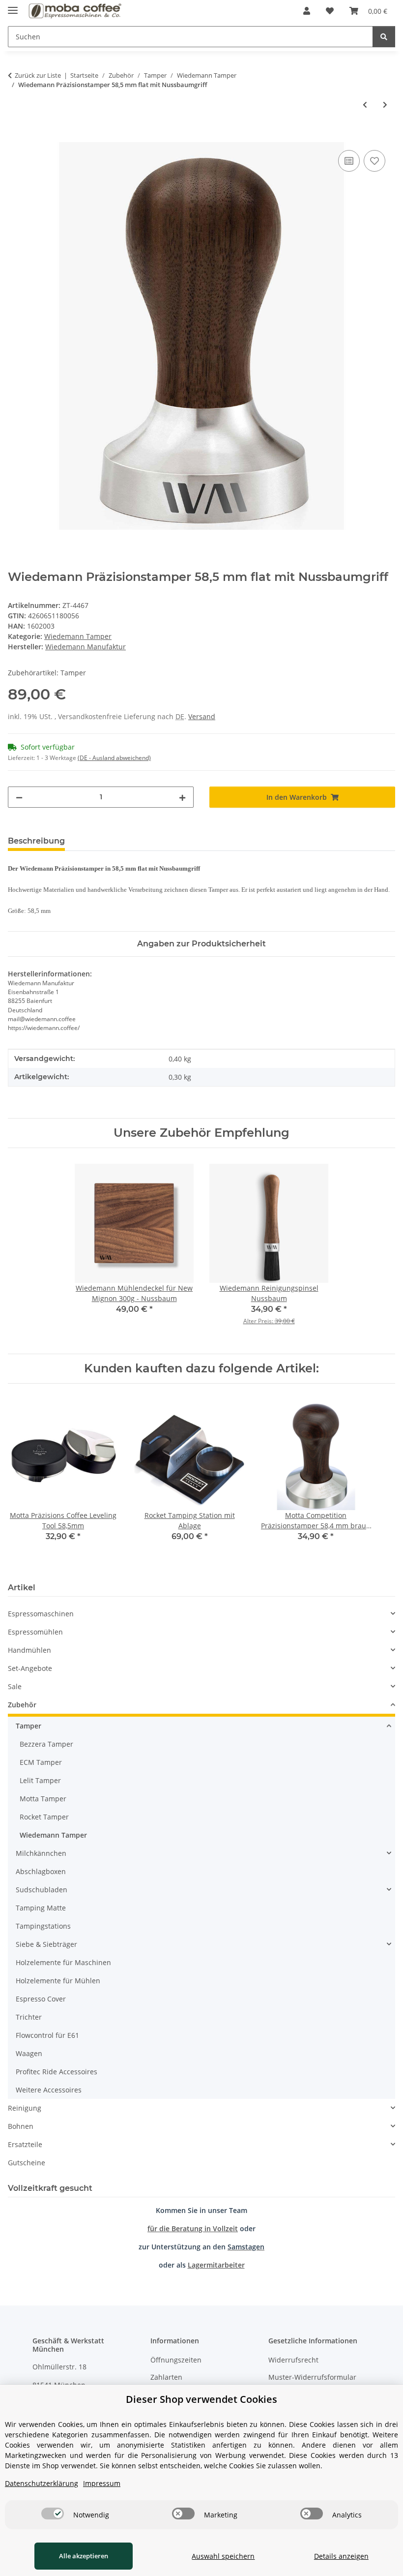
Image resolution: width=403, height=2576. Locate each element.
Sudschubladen (42, 1890)
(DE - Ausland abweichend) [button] (114, 758)
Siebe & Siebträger (46, 1944)
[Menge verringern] (19, 797)
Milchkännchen (41, 1853)
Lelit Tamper (40, 1780)
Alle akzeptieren (84, 2556)
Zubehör (22, 1705)
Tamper (29, 1726)
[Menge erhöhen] (182, 797)
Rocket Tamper (44, 1817)
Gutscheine (27, 2163)
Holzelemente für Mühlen (58, 1981)
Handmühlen (29, 1650)
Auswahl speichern (223, 2556)
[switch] (53, 2514)
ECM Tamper (41, 1762)
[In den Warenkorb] (16, 137)
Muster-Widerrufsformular (312, 2377)
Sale (15, 1686)
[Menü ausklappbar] (13, 6)
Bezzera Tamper (46, 1744)
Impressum (102, 2483)
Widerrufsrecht (293, 2360)
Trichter (29, 2017)
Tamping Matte (41, 1908)
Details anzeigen (341, 2556)
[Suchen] (384, 37)
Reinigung (25, 2108)
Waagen (29, 2053)
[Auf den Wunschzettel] (374, 161)
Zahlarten (166, 2377)
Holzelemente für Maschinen (63, 1962)
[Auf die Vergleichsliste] (349, 161)
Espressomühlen (35, 1632)
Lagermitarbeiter (216, 2265)
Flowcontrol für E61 (47, 2035)
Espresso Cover (41, 1999)
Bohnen (21, 2126)
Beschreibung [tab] (36, 841)
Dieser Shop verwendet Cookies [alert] (201, 2399)
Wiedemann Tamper (78, 636)
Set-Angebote (30, 1668)
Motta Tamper (43, 1799)
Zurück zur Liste (38, 75)
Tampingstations (43, 1926)
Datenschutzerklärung (42, 2483)
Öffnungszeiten (176, 2360)
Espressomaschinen (41, 1614)
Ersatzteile (25, 2144)
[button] (307, 11)
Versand (202, 716)
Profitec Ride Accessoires (57, 2072)
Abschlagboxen (41, 1871)
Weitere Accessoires (49, 2090)
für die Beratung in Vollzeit (193, 2228)
